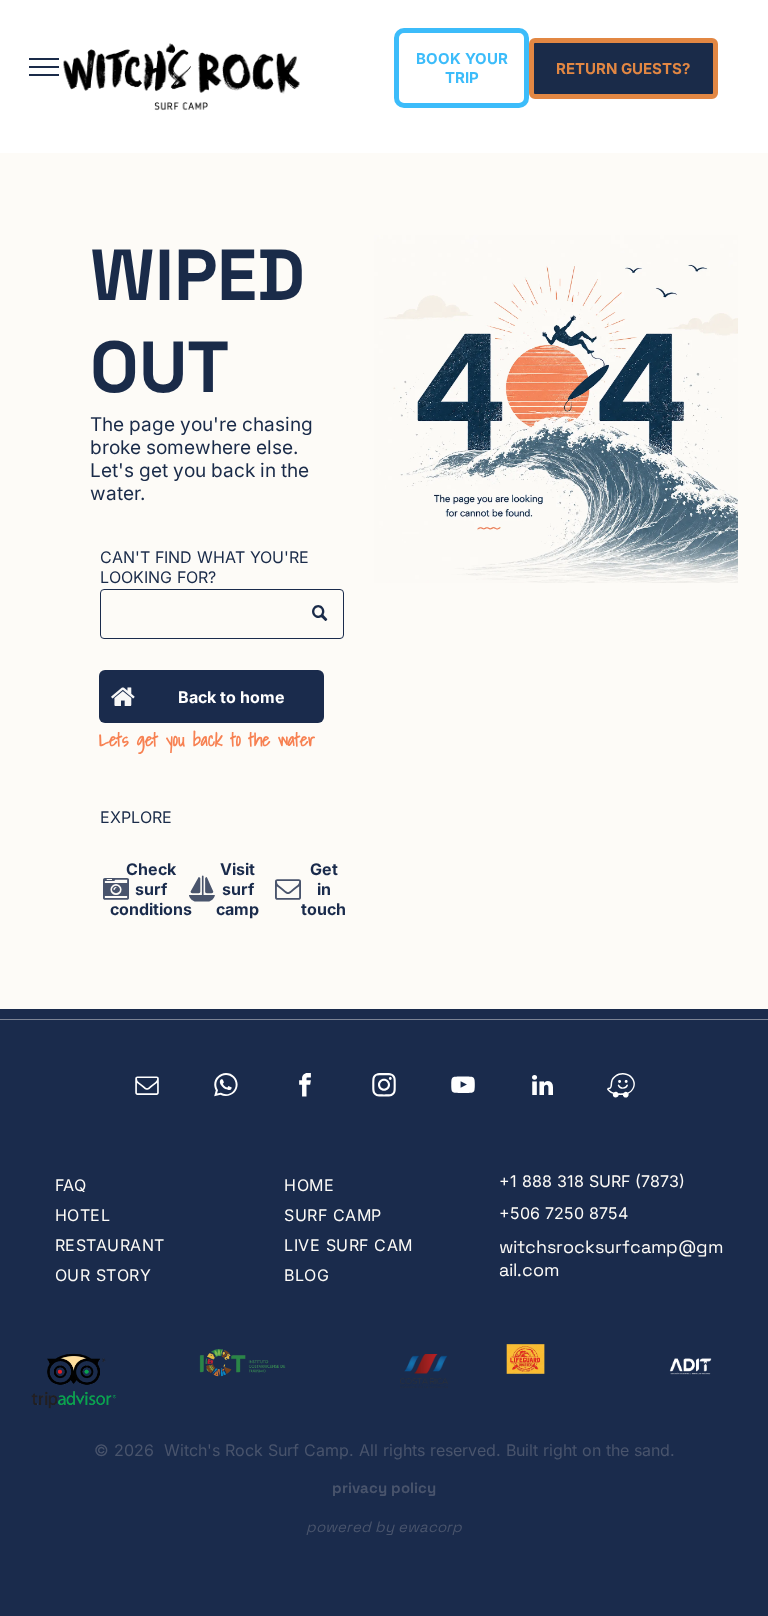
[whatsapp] (226, 1088)
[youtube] (463, 1088)
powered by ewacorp (384, 1526)
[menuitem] (149, 1185)
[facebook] (305, 1088)
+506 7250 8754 (563, 1213)
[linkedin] (542, 1088)
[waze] (621, 1088)
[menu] (44, 67)
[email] (147, 1088)
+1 (508, 1181)
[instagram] (384, 1088)
